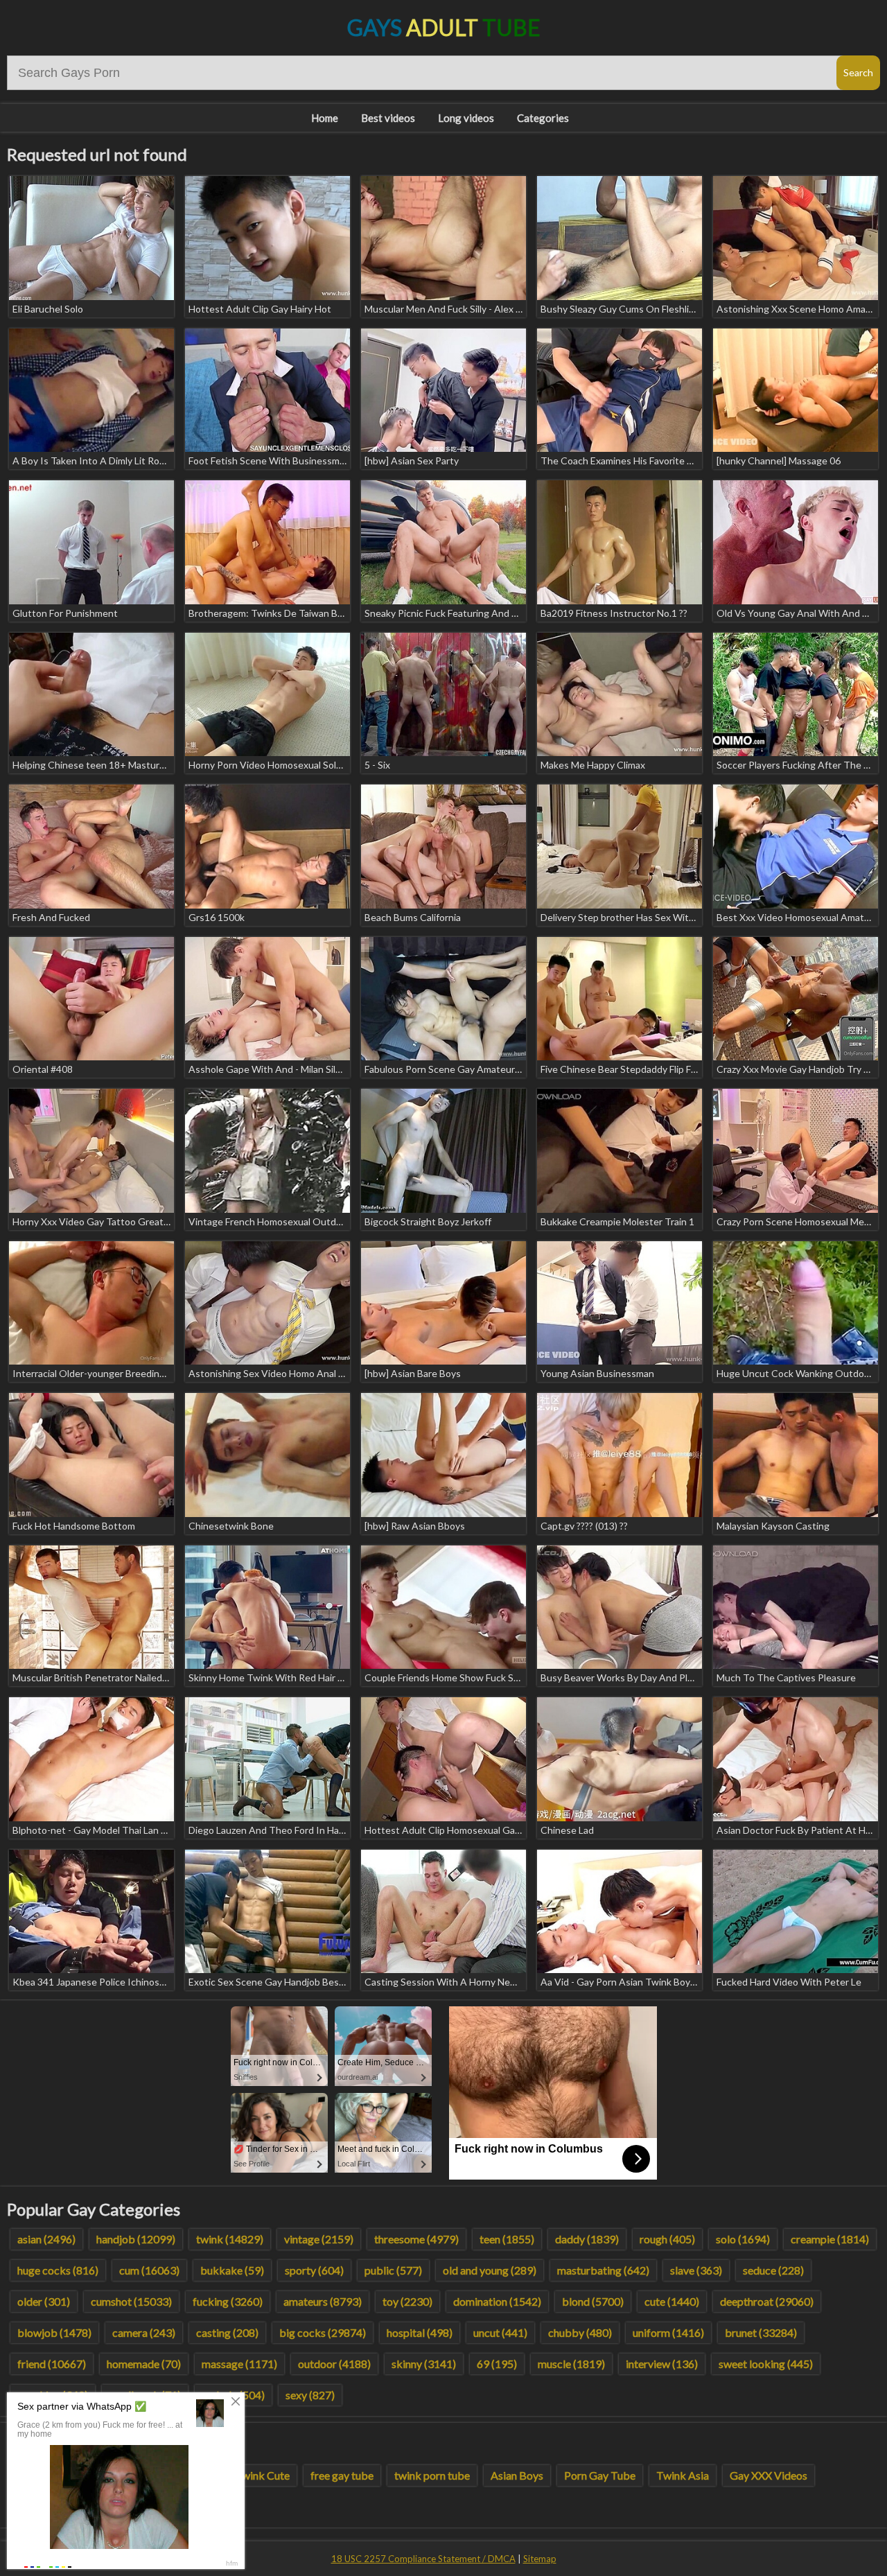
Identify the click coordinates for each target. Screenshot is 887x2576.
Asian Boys (517, 2475)
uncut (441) (500, 2332)
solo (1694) (743, 2239)
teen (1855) (507, 2239)
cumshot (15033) (131, 2301)
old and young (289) (490, 2270)
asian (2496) (46, 2239)
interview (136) (662, 2364)
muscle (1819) (571, 2364)
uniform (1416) (668, 2332)
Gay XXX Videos (769, 2475)
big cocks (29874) (323, 2332)
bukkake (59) (232, 2270)
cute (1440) (672, 2301)
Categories (543, 118)
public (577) (393, 2270)
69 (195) (497, 2364)
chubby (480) (580, 2332)
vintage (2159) (319, 2239)
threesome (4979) (416, 2239)
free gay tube (342, 2475)
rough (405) (667, 2239)
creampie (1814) (830, 2239)
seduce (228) (773, 2270)
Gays (444, 27)
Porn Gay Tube (600, 2475)
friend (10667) (52, 2364)
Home (325, 118)
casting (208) (227, 2332)
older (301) (44, 2301)
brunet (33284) (761, 2332)
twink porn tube (432, 2475)
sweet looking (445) (766, 2364)
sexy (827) (310, 2395)
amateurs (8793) (323, 2301)
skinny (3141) (424, 2364)
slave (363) (696, 2270)
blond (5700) (593, 2301)
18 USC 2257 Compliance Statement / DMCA (423, 2559)
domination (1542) (497, 2301)
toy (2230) (407, 2301)
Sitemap (540, 2559)
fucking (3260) (228, 2301)
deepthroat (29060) (767, 2301)
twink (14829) (230, 2239)
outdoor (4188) (334, 2364)
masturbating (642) (603, 2270)
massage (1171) (239, 2364)
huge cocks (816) (58, 2270)
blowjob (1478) (54, 2332)
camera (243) (144, 2332)
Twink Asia (683, 2475)
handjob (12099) (136, 2239)
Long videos (466, 118)
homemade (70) (144, 2364)
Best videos (388, 118)
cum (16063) (149, 2270)
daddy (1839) (587, 2239)
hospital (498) (420, 2332)
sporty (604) (314, 2270)
